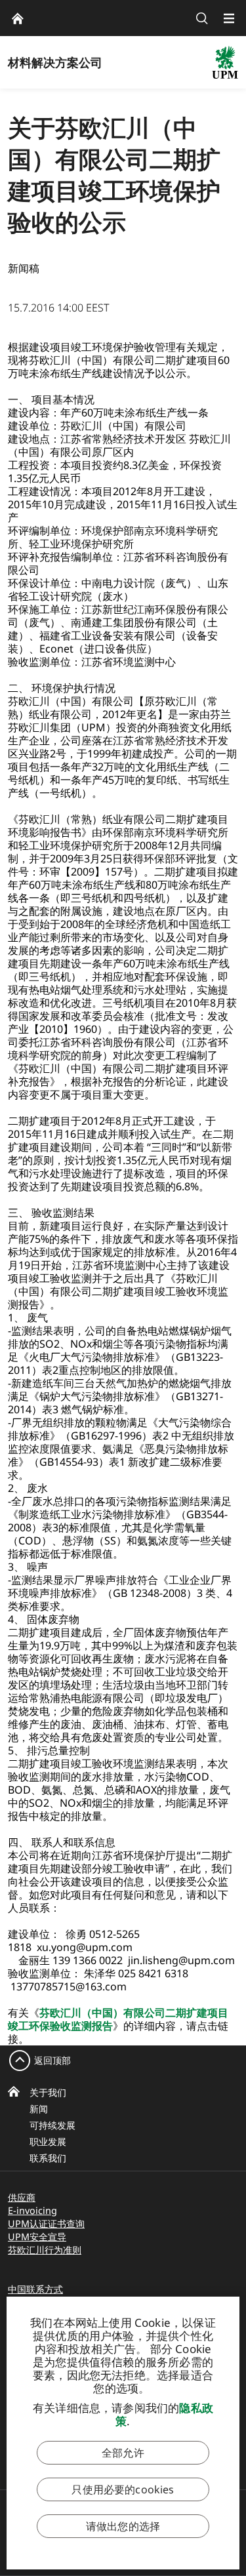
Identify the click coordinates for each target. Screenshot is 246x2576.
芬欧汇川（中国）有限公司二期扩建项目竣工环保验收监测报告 (118, 2019)
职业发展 (48, 2142)
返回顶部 (52, 2060)
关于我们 (48, 2092)
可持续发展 (52, 2125)
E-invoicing (32, 2210)
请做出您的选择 (123, 2526)
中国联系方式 (35, 2289)
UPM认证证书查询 (46, 2224)
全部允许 (123, 2453)
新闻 (39, 2109)
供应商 (22, 2197)
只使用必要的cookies (123, 2489)
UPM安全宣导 (37, 2237)
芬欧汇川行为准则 (45, 2250)
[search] (202, 18)
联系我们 (48, 2158)
